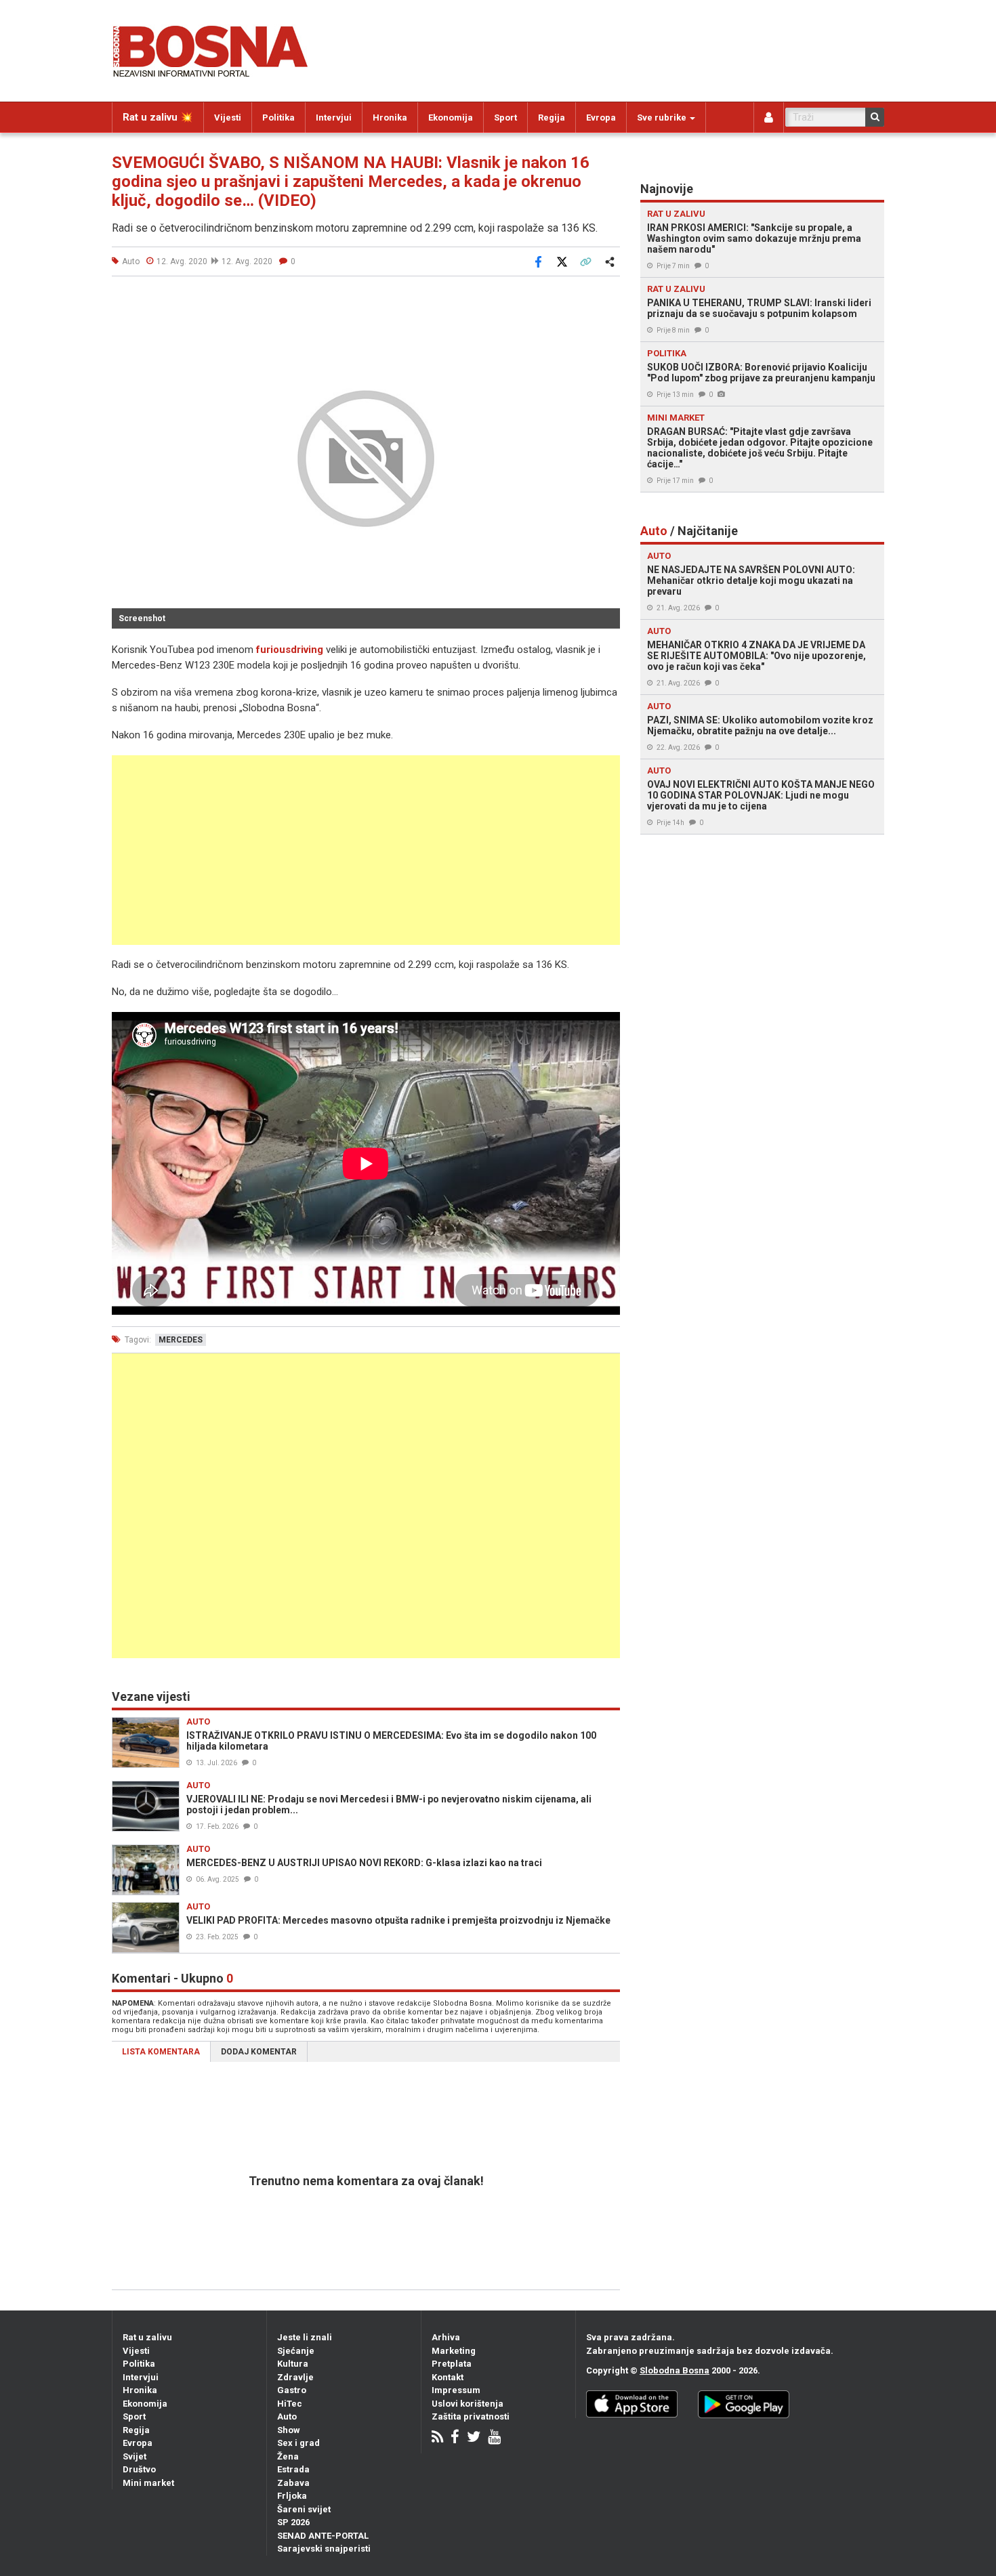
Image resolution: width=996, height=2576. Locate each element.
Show (289, 2430)
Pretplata (452, 2364)
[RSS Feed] (437, 2438)
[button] (608, 302)
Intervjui (334, 118)
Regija (552, 118)
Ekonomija (451, 118)
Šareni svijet (304, 2509)
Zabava (293, 2483)
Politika (278, 118)
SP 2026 (293, 2522)
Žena (288, 2456)
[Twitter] (474, 2438)
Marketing (454, 2351)
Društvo (139, 2469)
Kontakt (448, 2377)
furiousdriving (290, 650)
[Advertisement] (366, 850)
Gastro (292, 2390)
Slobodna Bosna (675, 2370)
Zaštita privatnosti (471, 2416)
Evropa (601, 118)
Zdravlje (295, 2377)
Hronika (390, 118)
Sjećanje (296, 2351)
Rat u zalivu (147, 2337)
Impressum (456, 2390)
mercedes (181, 1340)
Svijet (134, 2456)
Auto (287, 2416)
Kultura (293, 2364)
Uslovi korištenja (468, 2404)
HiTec (290, 2404)
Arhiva (446, 2337)
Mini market (148, 2483)
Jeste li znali (305, 2337)
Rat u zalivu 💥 (158, 117)
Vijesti (228, 118)
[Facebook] (455, 2438)
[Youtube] (494, 2438)
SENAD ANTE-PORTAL (323, 2536)
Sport (505, 118)
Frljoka (292, 2496)
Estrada (293, 2469)
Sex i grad (298, 2443)
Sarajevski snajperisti (324, 2549)
